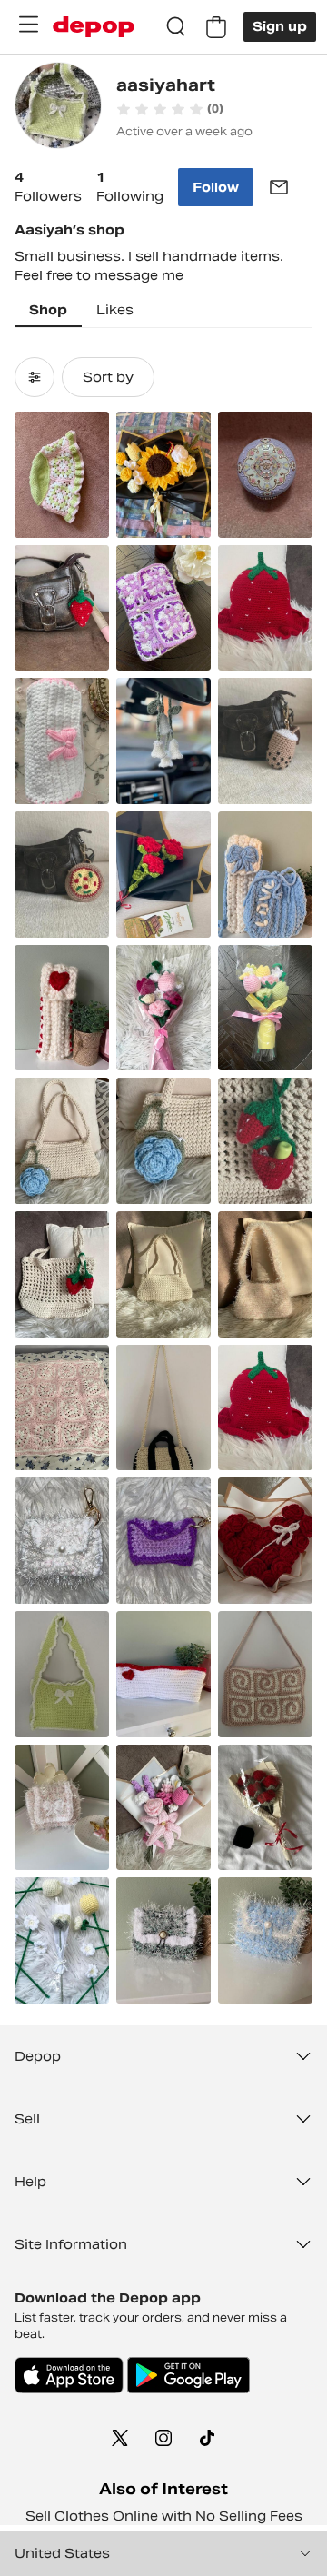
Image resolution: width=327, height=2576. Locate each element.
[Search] (176, 27)
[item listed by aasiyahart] (62, 475)
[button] (170, 109)
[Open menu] (28, 25)
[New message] (279, 187)
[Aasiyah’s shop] (58, 108)
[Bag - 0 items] (216, 27)
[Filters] (35, 377)
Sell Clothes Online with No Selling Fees (164, 2516)
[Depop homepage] (94, 27)
